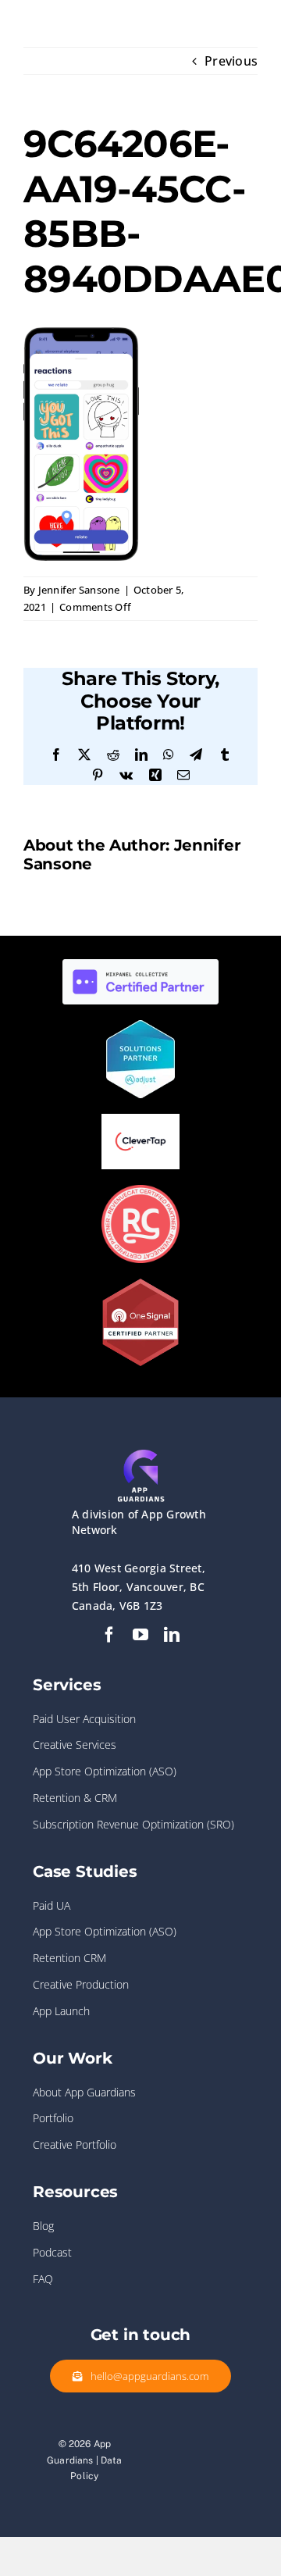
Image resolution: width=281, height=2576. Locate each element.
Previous (231, 61)
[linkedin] (172, 1635)
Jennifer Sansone (79, 590)
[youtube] (140, 1635)
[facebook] (109, 1635)
